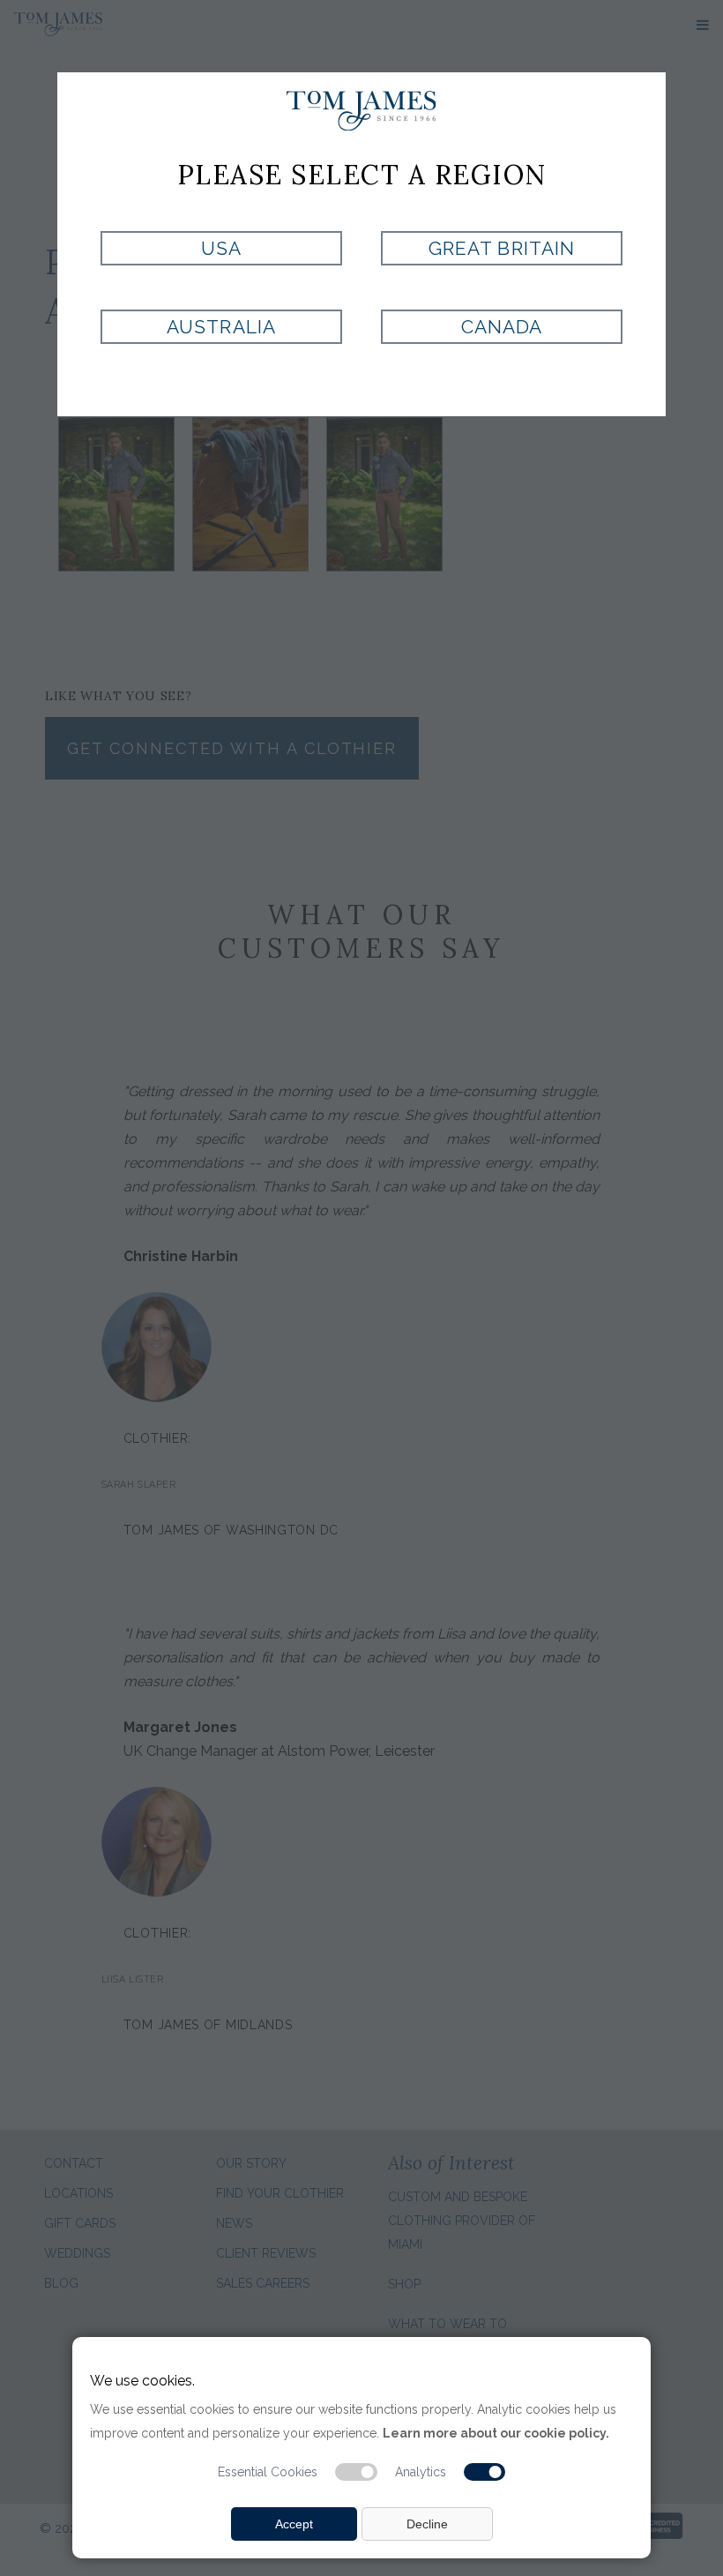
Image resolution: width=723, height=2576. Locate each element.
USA (221, 248)
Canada (502, 327)
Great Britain (502, 248)
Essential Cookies (268, 2472)
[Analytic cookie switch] (485, 2472)
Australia (221, 327)
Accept (294, 2524)
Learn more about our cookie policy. (496, 2433)
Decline (427, 2524)
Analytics (421, 2472)
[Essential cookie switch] (356, 2472)
